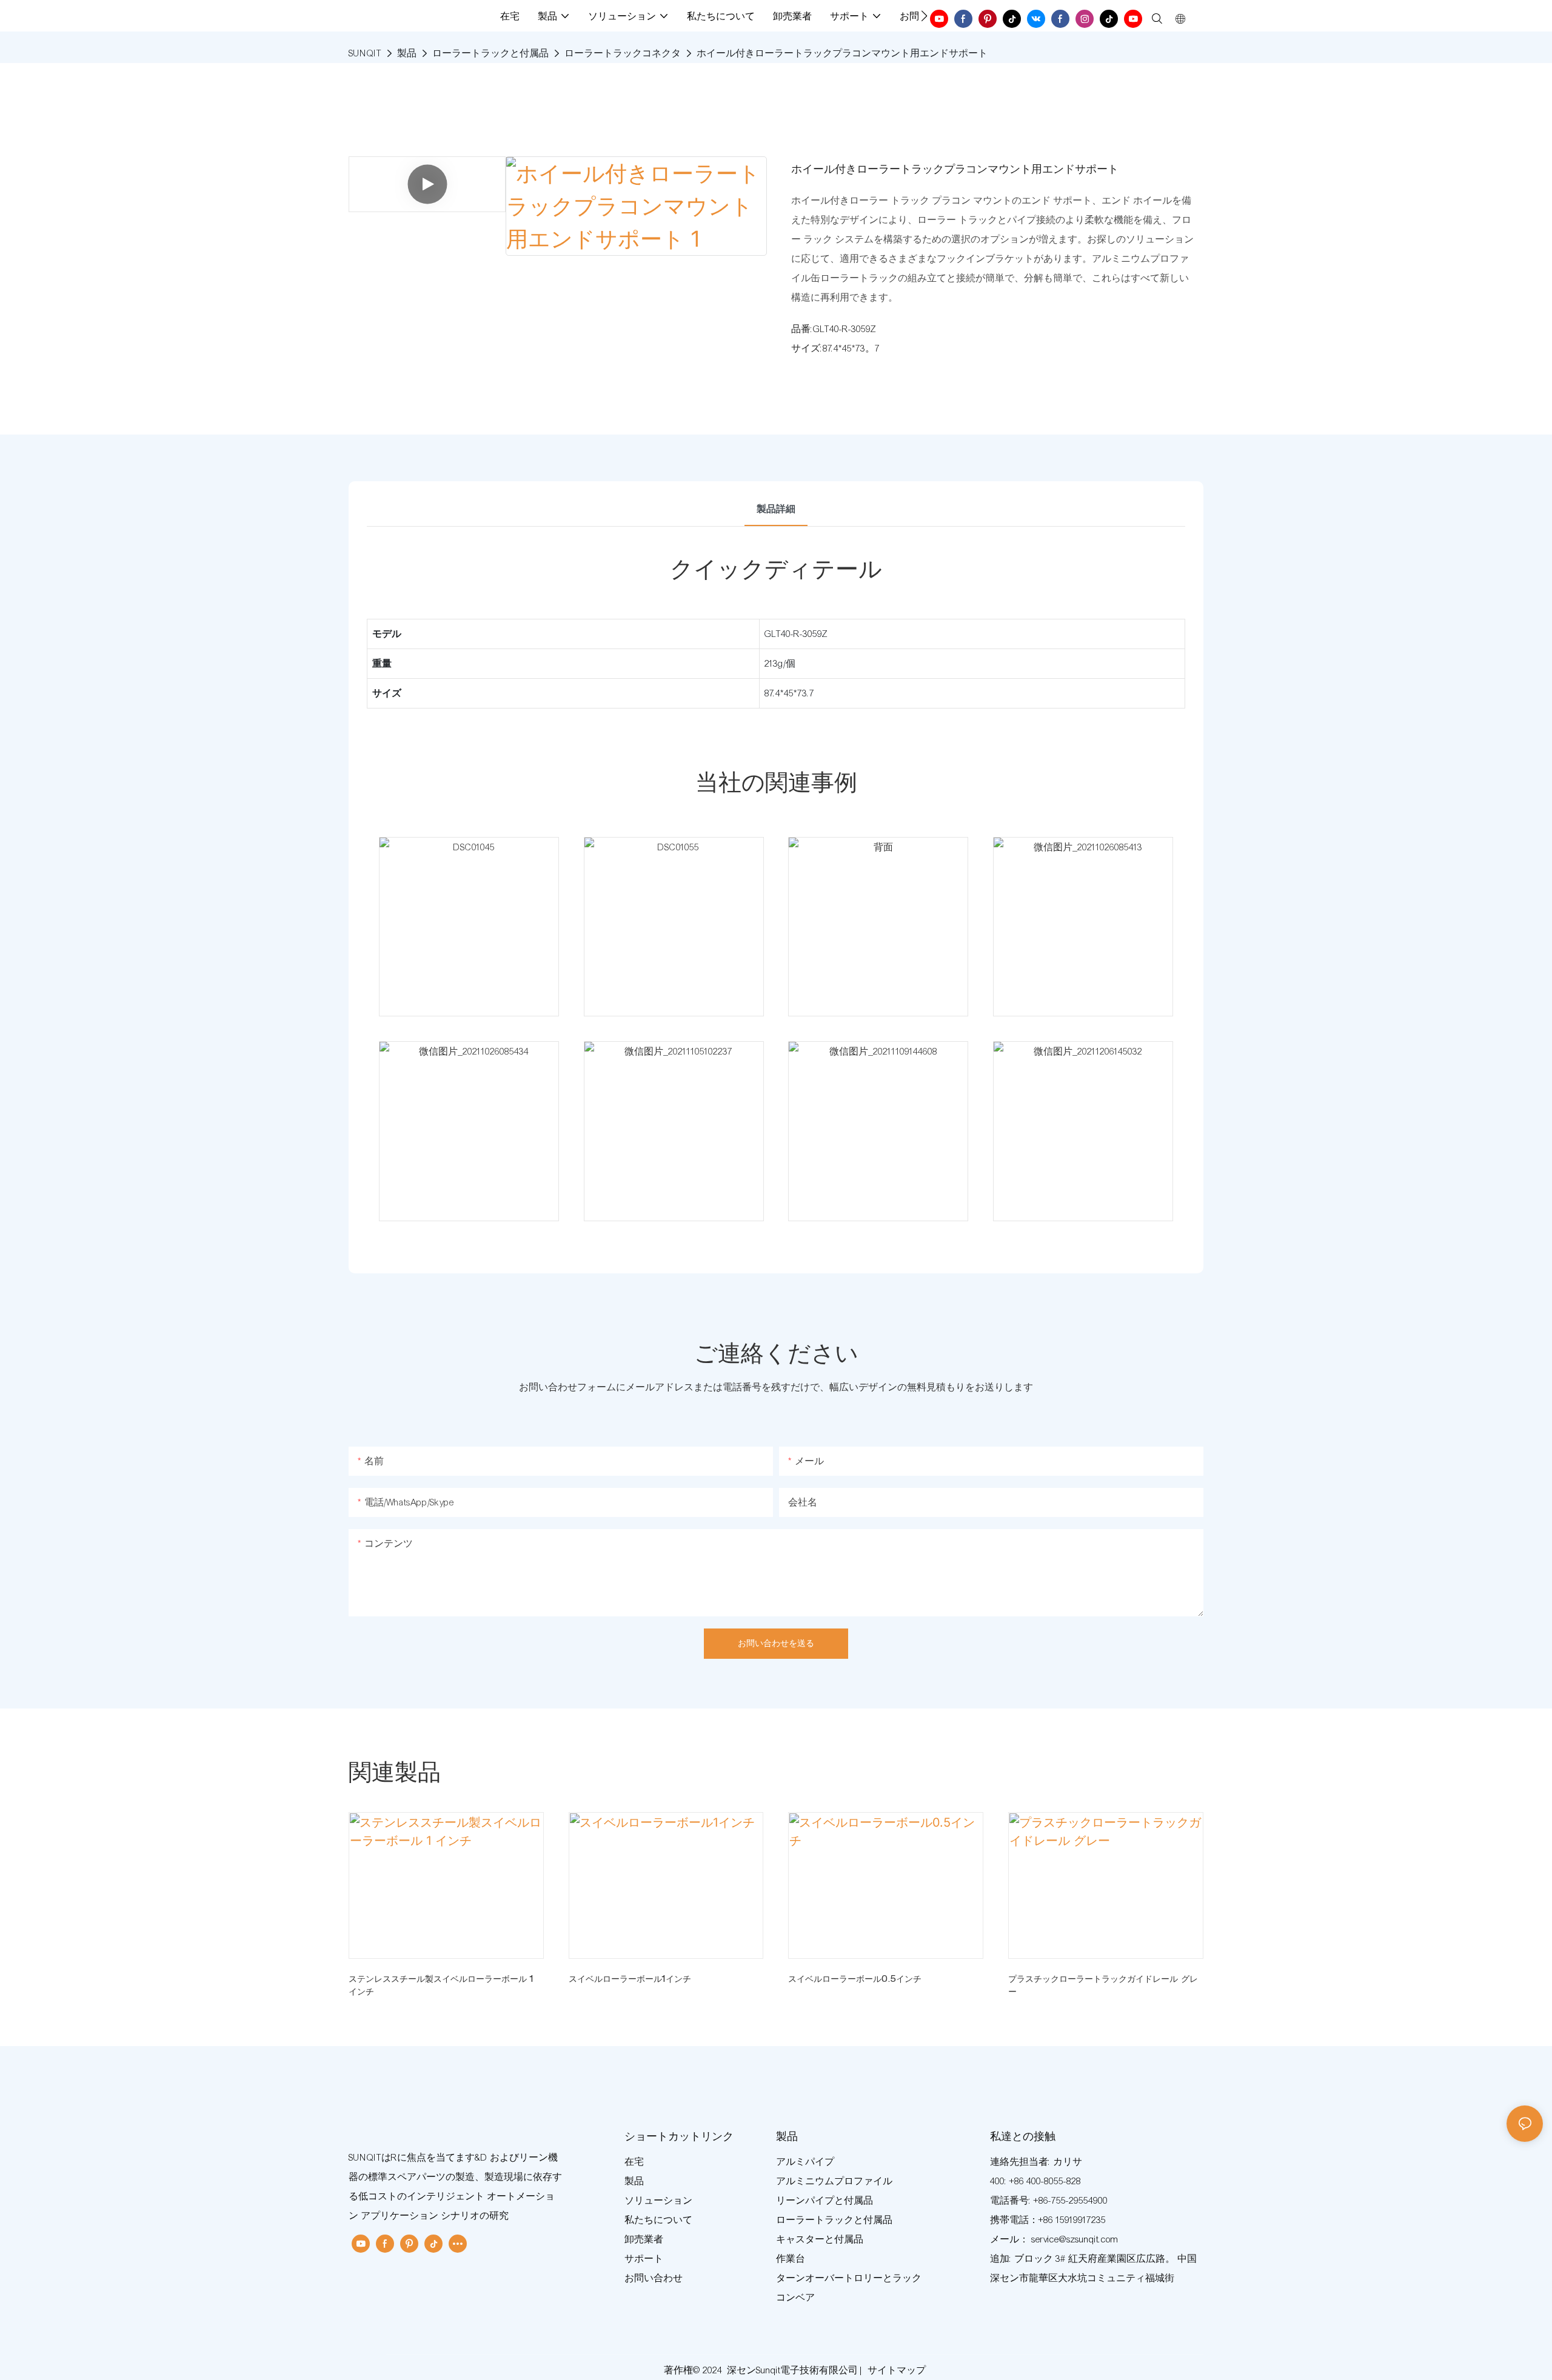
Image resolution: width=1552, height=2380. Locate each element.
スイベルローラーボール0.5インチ (855, 1980)
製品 (407, 53)
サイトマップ (897, 2370)
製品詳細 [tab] (776, 509)
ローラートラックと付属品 (490, 53)
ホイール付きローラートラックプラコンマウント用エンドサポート (842, 53)
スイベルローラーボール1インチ (630, 1980)
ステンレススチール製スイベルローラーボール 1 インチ (441, 1986)
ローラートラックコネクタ (623, 53)
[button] (924, 16)
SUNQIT (365, 53)
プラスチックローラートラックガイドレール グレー (1103, 1986)
